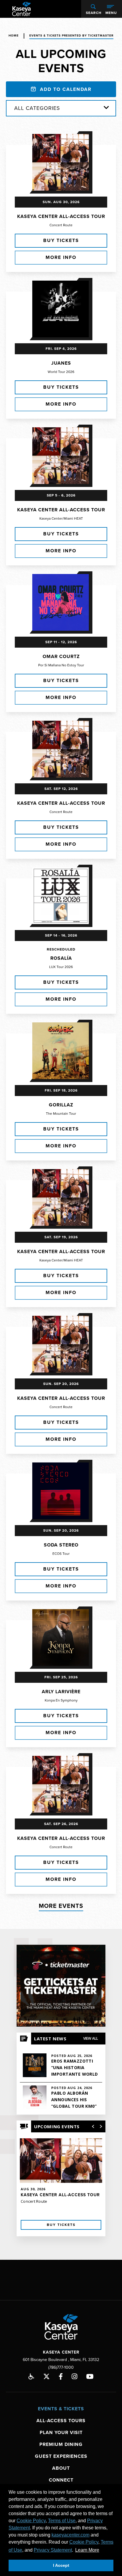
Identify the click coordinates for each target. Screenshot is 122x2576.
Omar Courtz (61, 657)
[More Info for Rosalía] (61, 896)
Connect (61, 2480)
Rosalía (61, 958)
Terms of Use (62, 2521)
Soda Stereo (61, 1545)
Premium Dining (61, 2444)
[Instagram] (74, 2376)
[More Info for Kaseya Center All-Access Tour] (61, 162)
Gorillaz (61, 1105)
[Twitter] (46, 2376)
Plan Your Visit (61, 2433)
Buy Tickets (61, 241)
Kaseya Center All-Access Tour (61, 216)
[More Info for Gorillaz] (61, 1051)
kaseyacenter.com (70, 2535)
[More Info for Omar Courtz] (61, 602)
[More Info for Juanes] (61, 309)
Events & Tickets (61, 2409)
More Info (61, 257)
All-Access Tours (61, 2421)
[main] (61, 1139)
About (61, 2468)
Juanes (61, 363)
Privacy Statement (53, 2550)
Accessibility (31, 2376)
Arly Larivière (61, 1692)
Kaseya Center (21, 9)
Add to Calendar (65, 89)
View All (91, 2038)
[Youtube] (90, 2376)
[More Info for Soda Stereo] (61, 1491)
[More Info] (61, 2180)
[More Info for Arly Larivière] (61, 1638)
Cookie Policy (31, 2521)
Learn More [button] (87, 2550)
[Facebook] (61, 2376)
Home (14, 36)
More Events (61, 1906)
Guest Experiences (61, 2456)
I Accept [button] (61, 2565)
